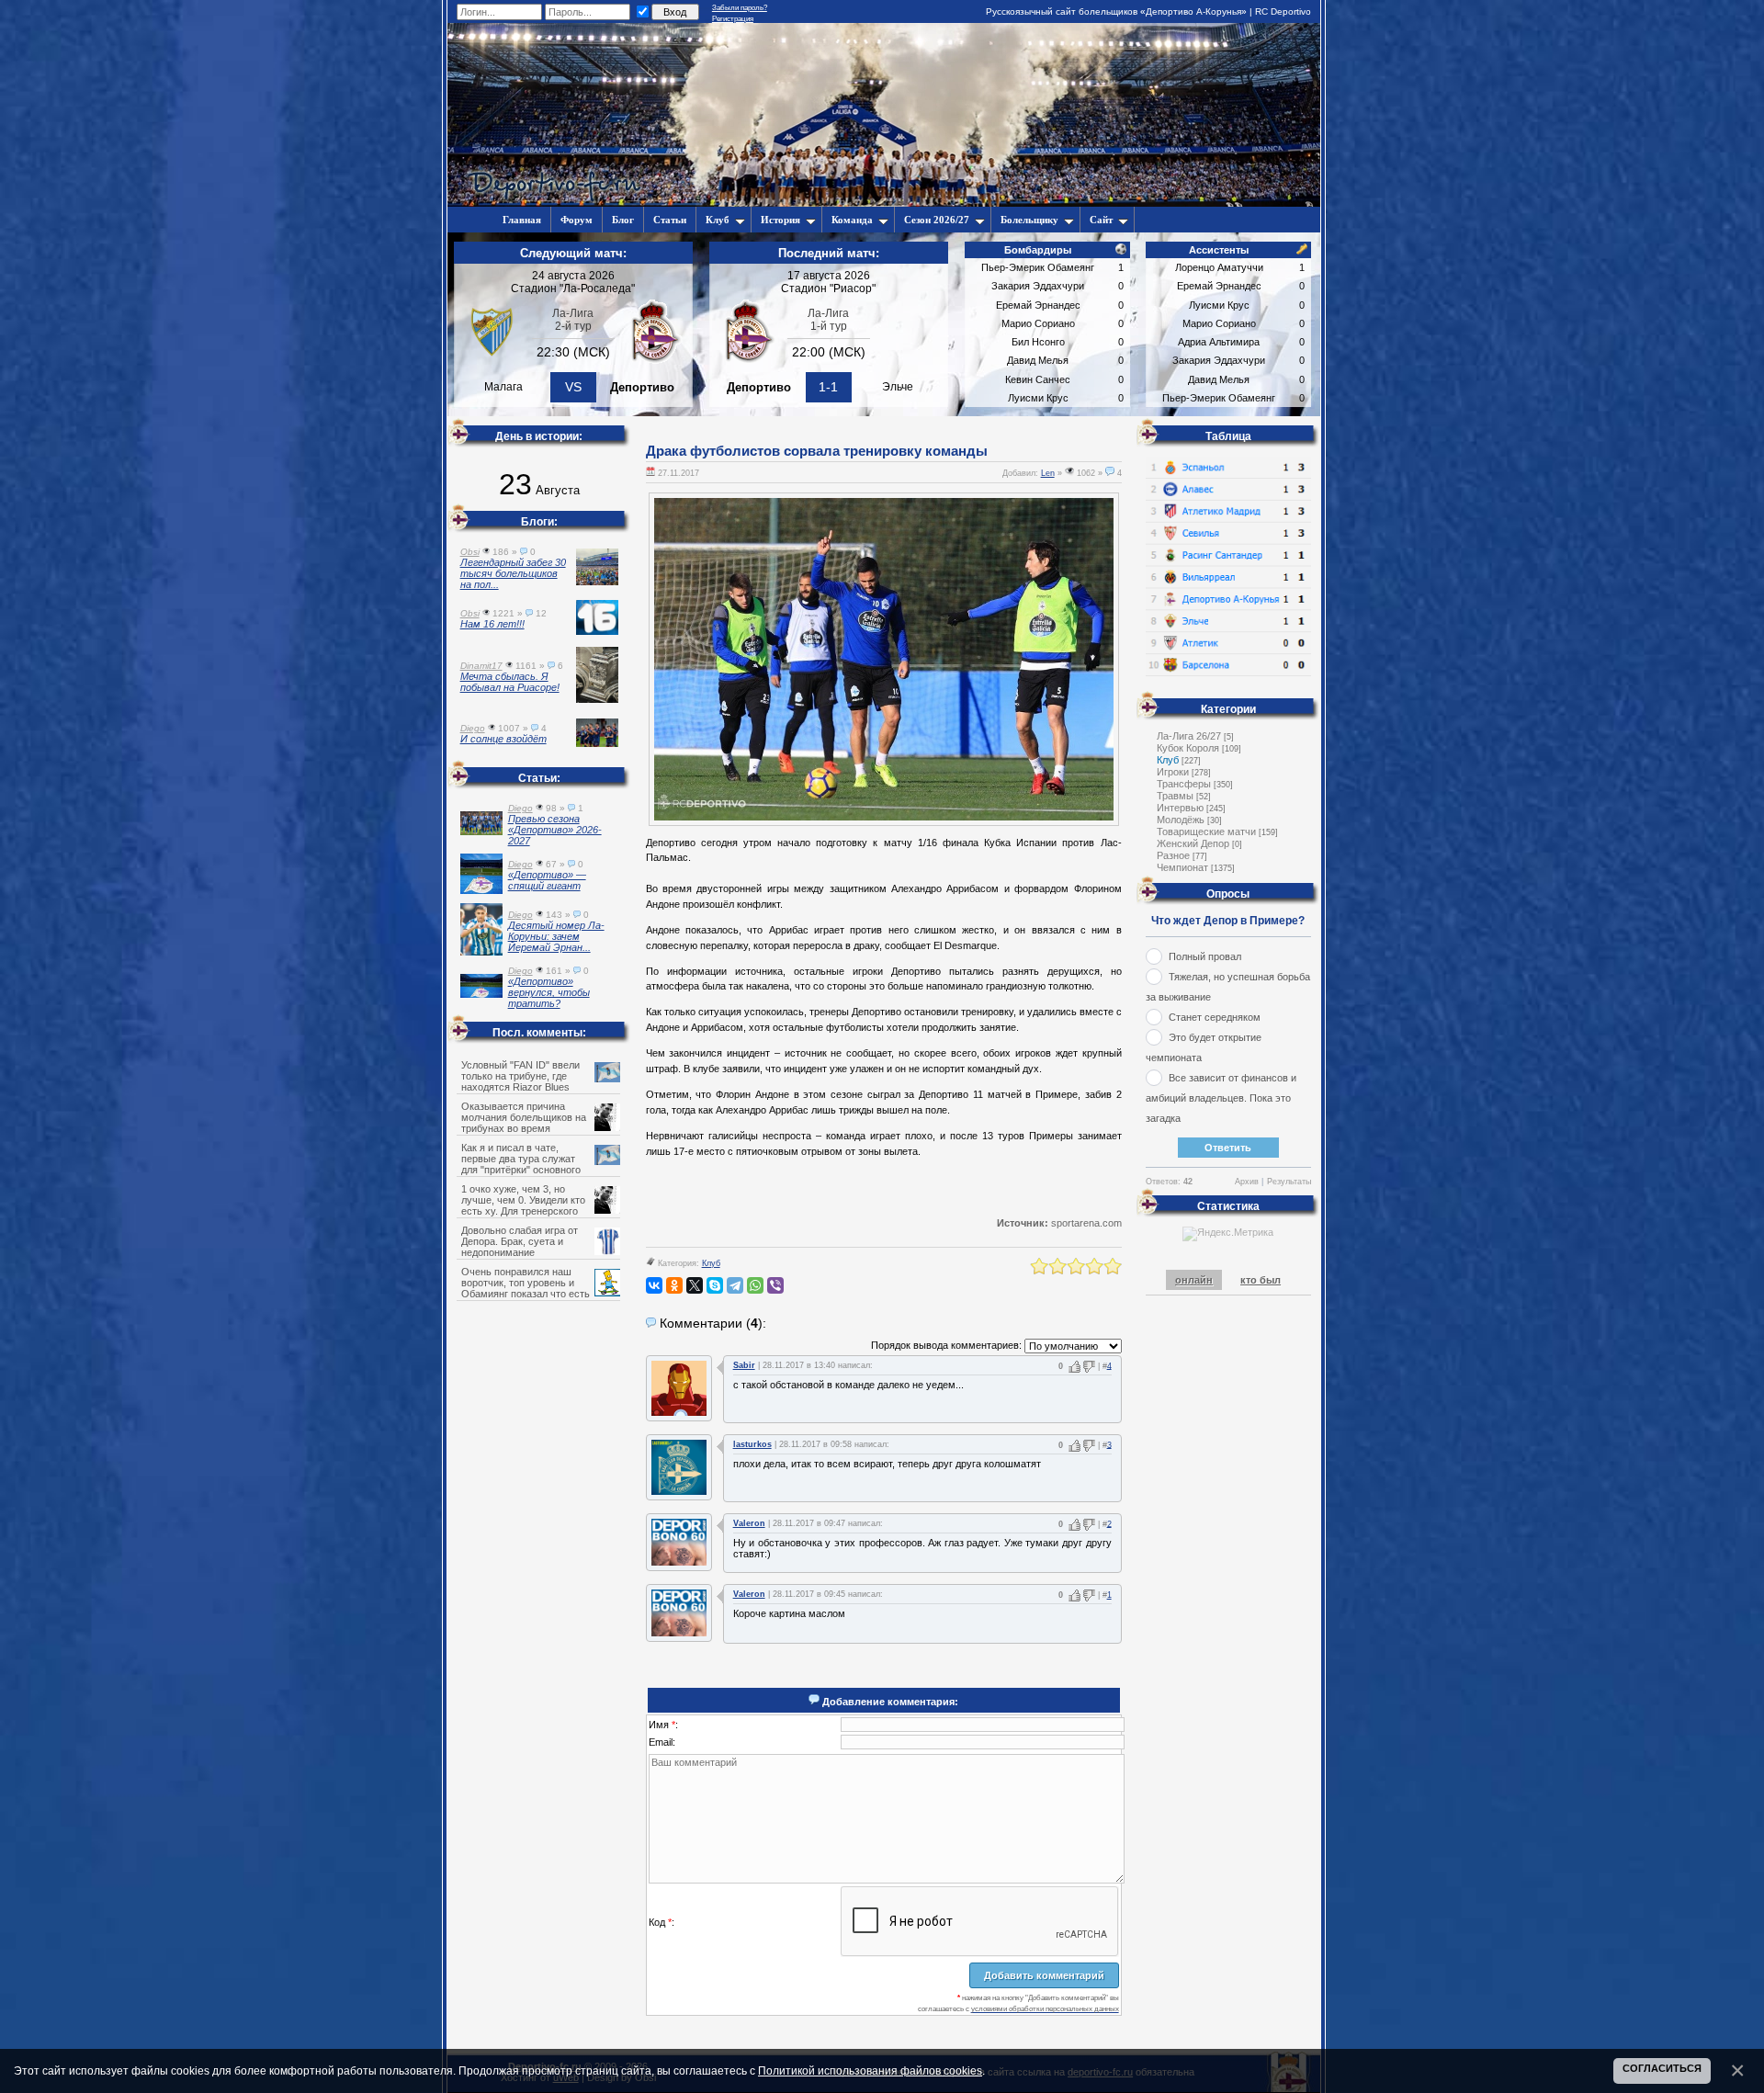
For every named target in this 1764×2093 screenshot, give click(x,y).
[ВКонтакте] (654, 1285)
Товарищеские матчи (1206, 832)
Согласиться (1662, 2068)
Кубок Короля (1188, 748)
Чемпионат (1182, 867)
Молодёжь (1181, 820)
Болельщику (1029, 220)
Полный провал (1205, 956)
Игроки (1173, 772)
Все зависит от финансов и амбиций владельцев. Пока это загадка (1221, 1098)
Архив (1247, 1182)
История (780, 220)
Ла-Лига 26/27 (1189, 736)
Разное (1173, 855)
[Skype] (715, 1285)
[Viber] (775, 1285)
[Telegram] (735, 1285)
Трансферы (1184, 784)
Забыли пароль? (740, 8)
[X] (695, 1285)
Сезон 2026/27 (937, 220)
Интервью (1180, 808)
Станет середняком (1215, 1017)
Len (1048, 473)
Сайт (1101, 220)
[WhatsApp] (755, 1285)
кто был (1261, 1280)
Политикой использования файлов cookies (870, 2070)
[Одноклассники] (674, 1285)
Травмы (1175, 796)
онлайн (1194, 1280)
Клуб (718, 220)
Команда (852, 220)
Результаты (1289, 1182)
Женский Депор (1193, 843)
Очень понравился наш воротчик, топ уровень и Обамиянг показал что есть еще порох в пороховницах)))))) (536, 1288)
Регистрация (733, 19)
